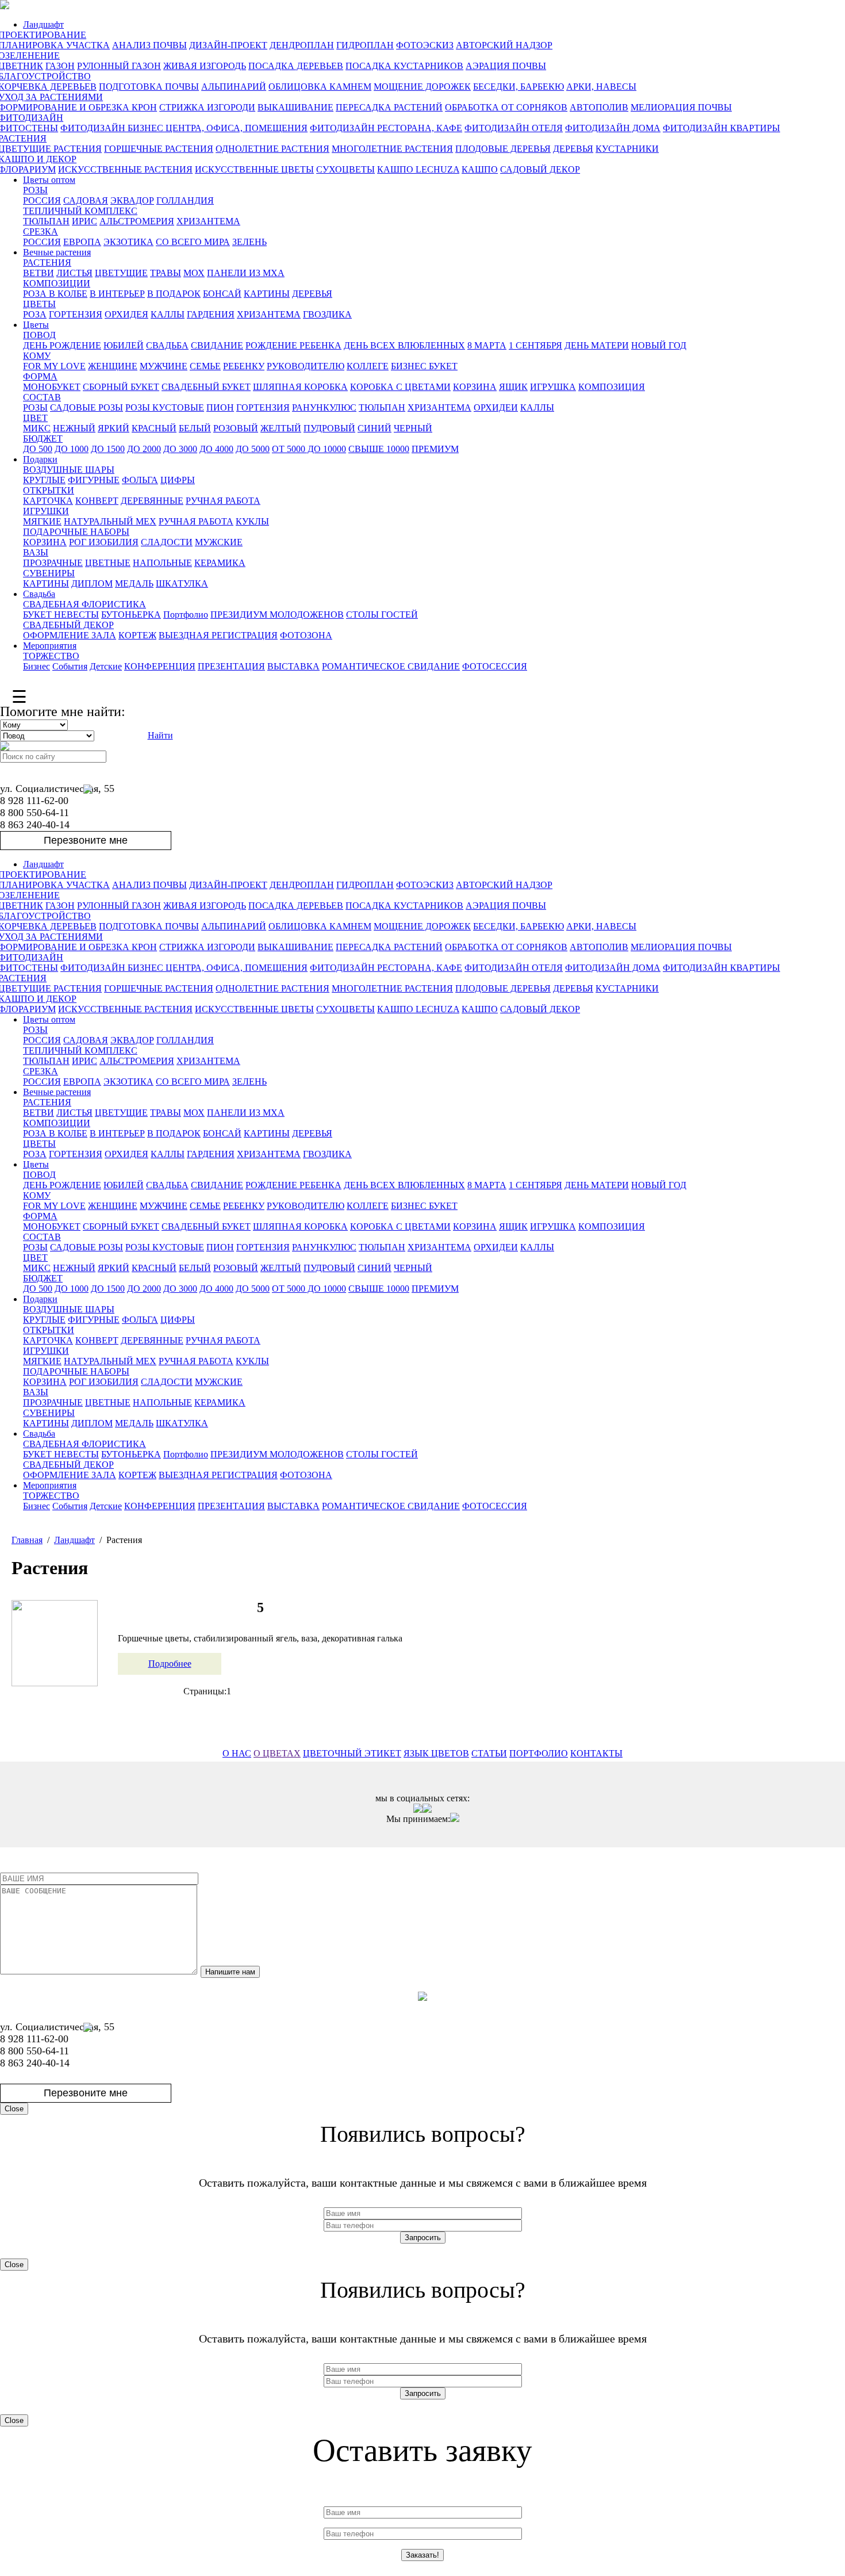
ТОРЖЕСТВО (51, 656)
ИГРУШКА (553, 387)
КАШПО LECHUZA (418, 169)
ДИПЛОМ (92, 583)
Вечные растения (57, 252)
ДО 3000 (180, 449)
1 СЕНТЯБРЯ (535, 345)
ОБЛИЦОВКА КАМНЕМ (320, 87)
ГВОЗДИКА (327, 314)
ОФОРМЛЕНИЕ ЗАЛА (70, 635)
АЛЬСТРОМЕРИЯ (137, 221)
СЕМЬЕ (205, 366)
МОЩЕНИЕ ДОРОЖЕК (422, 87)
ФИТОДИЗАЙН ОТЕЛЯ (514, 128)
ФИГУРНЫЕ (94, 480)
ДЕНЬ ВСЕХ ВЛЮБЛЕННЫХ (404, 345)
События (70, 666)
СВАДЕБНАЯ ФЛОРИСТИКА (84, 604)
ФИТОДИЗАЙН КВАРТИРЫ (721, 128)
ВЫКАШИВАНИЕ (295, 107)
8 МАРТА (487, 345)
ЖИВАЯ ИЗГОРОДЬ (205, 66)
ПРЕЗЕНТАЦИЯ (231, 666)
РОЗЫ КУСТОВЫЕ (165, 407)
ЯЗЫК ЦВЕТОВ (436, 1753)
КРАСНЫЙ (154, 428)
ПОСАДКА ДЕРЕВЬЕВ (296, 66)
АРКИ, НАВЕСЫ (601, 87)
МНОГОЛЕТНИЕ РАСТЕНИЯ (392, 149)
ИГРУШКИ (46, 511)
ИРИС (84, 221)
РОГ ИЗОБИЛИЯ (104, 542)
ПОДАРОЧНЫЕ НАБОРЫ (76, 532)
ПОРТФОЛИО (539, 1753)
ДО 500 (38, 449)
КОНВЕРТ (97, 501)
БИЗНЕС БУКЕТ (424, 366)
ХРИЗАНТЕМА (208, 221)
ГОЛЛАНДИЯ (185, 200)
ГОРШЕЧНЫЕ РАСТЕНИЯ (159, 149)
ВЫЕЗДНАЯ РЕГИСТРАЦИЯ (218, 635)
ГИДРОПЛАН (365, 45)
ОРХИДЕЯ (126, 314)
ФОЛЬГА (140, 480)
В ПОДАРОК (174, 294)
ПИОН (220, 407)
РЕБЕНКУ (244, 366)
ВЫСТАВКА (293, 666)
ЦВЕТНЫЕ (108, 563)
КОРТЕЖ (137, 635)
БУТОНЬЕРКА (131, 615)
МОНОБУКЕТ (52, 387)
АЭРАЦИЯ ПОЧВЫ (506, 66)
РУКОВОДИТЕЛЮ (306, 366)
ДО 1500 (108, 449)
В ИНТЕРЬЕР (117, 294)
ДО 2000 (144, 449)
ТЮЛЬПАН (46, 221)
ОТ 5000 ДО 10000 (309, 449)
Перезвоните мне (86, 840)
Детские (106, 666)
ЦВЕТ (35, 418)
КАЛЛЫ (168, 314)
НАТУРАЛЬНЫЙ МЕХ (110, 521)
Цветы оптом (49, 180)
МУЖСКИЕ (219, 542)
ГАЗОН (60, 66)
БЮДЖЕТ (43, 439)
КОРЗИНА (475, 387)
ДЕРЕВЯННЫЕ (152, 501)
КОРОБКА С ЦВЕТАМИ (400, 387)
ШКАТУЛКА (182, 583)
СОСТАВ (42, 397)
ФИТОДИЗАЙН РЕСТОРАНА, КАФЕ (386, 128)
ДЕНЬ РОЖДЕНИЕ (62, 345)
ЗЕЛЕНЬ (249, 242)
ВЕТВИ (39, 273)
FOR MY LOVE (54, 366)
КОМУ (37, 356)
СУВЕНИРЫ (49, 573)
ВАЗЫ (36, 552)
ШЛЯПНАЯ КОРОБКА (300, 387)
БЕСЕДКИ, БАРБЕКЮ (518, 87)
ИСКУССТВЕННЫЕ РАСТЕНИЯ (125, 169)
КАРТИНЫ (267, 294)
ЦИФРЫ (178, 480)
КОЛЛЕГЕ (368, 366)
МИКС (37, 428)
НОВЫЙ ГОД (659, 345)
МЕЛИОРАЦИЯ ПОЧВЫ (681, 107)
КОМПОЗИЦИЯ (612, 387)
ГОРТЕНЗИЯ (76, 314)
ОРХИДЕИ (496, 407)
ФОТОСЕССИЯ (495, 666)
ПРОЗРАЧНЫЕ (53, 563)
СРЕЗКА (41, 231)
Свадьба (39, 594)
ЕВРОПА (82, 242)
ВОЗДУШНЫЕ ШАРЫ (69, 470)
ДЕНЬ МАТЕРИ (597, 345)
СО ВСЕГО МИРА (193, 242)
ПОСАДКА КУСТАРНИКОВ (404, 66)
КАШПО (480, 169)
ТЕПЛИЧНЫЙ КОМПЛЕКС (80, 211)
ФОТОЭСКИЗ (425, 45)
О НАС (237, 1753)
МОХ (194, 273)
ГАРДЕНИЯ (211, 314)
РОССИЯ (42, 200)
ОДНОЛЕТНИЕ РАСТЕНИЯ (272, 149)
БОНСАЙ (222, 294)
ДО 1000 (72, 449)
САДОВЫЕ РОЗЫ (87, 407)
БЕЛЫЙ (195, 428)
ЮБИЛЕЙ (124, 345)
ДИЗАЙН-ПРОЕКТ (228, 45)
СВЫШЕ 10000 (379, 449)
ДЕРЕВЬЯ (573, 149)
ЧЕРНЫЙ (413, 428)
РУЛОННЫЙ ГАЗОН (119, 66)
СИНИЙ (375, 428)
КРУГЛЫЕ (44, 480)
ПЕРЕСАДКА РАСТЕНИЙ (389, 107)
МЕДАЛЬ (134, 583)
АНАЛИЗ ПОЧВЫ (149, 45)
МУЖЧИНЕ (164, 366)
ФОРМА (40, 376)
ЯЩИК (513, 387)
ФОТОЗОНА (306, 635)
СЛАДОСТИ (167, 542)
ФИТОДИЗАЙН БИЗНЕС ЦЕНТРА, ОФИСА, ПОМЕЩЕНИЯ (184, 128)
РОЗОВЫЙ (236, 428)
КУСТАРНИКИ (627, 149)
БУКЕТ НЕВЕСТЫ (61, 615)
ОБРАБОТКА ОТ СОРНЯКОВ (506, 107)
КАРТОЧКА (48, 501)
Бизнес (37, 666)
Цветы (36, 325)
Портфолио (186, 615)
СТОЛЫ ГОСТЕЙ (382, 615)
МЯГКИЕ (42, 521)
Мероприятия (50, 646)
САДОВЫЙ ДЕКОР (540, 169)
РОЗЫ (35, 190)
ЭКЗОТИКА (128, 242)
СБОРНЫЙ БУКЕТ (121, 387)
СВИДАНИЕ (217, 345)
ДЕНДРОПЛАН (302, 45)
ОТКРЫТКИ (49, 490)
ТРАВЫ (166, 273)
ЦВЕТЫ (39, 304)
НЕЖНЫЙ (74, 428)
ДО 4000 (216, 449)
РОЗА (35, 314)
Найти (160, 735)
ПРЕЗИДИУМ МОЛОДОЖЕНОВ (277, 615)
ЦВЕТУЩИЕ (121, 273)
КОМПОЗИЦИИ (57, 283)
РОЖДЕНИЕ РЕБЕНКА (293, 345)
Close (14, 2109)
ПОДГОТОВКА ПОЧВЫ (149, 87)
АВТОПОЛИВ (599, 107)
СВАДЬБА (167, 345)
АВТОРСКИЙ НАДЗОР (504, 45)
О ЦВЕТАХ (277, 1753)
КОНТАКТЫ (596, 1753)
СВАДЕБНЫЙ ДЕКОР (68, 625)
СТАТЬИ (489, 1753)
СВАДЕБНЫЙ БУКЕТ (206, 387)
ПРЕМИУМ (435, 449)
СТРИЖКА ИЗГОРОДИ (207, 107)
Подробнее (170, 1664)
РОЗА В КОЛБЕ (55, 294)
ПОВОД (39, 335)
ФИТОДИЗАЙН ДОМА (613, 128)
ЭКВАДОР (132, 200)
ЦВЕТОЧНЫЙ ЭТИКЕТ (352, 1753)
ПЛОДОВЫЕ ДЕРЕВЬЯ (503, 149)
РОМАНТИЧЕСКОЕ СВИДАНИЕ (391, 666)
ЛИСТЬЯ (74, 273)
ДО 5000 (253, 449)
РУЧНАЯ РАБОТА (223, 501)
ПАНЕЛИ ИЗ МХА (246, 273)
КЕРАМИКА (220, 563)
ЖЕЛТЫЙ (281, 428)
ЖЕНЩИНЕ (113, 366)
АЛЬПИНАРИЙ (234, 87)
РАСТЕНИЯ (47, 263)
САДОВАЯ (86, 200)
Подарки (40, 459)
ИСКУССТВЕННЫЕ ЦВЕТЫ (254, 169)
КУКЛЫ (252, 521)
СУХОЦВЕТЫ (345, 169)
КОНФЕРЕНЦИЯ (160, 666)
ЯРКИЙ (114, 428)
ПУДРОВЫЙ (329, 428)
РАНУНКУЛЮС (324, 407)
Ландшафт (43, 24)
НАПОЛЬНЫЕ (162, 563)
